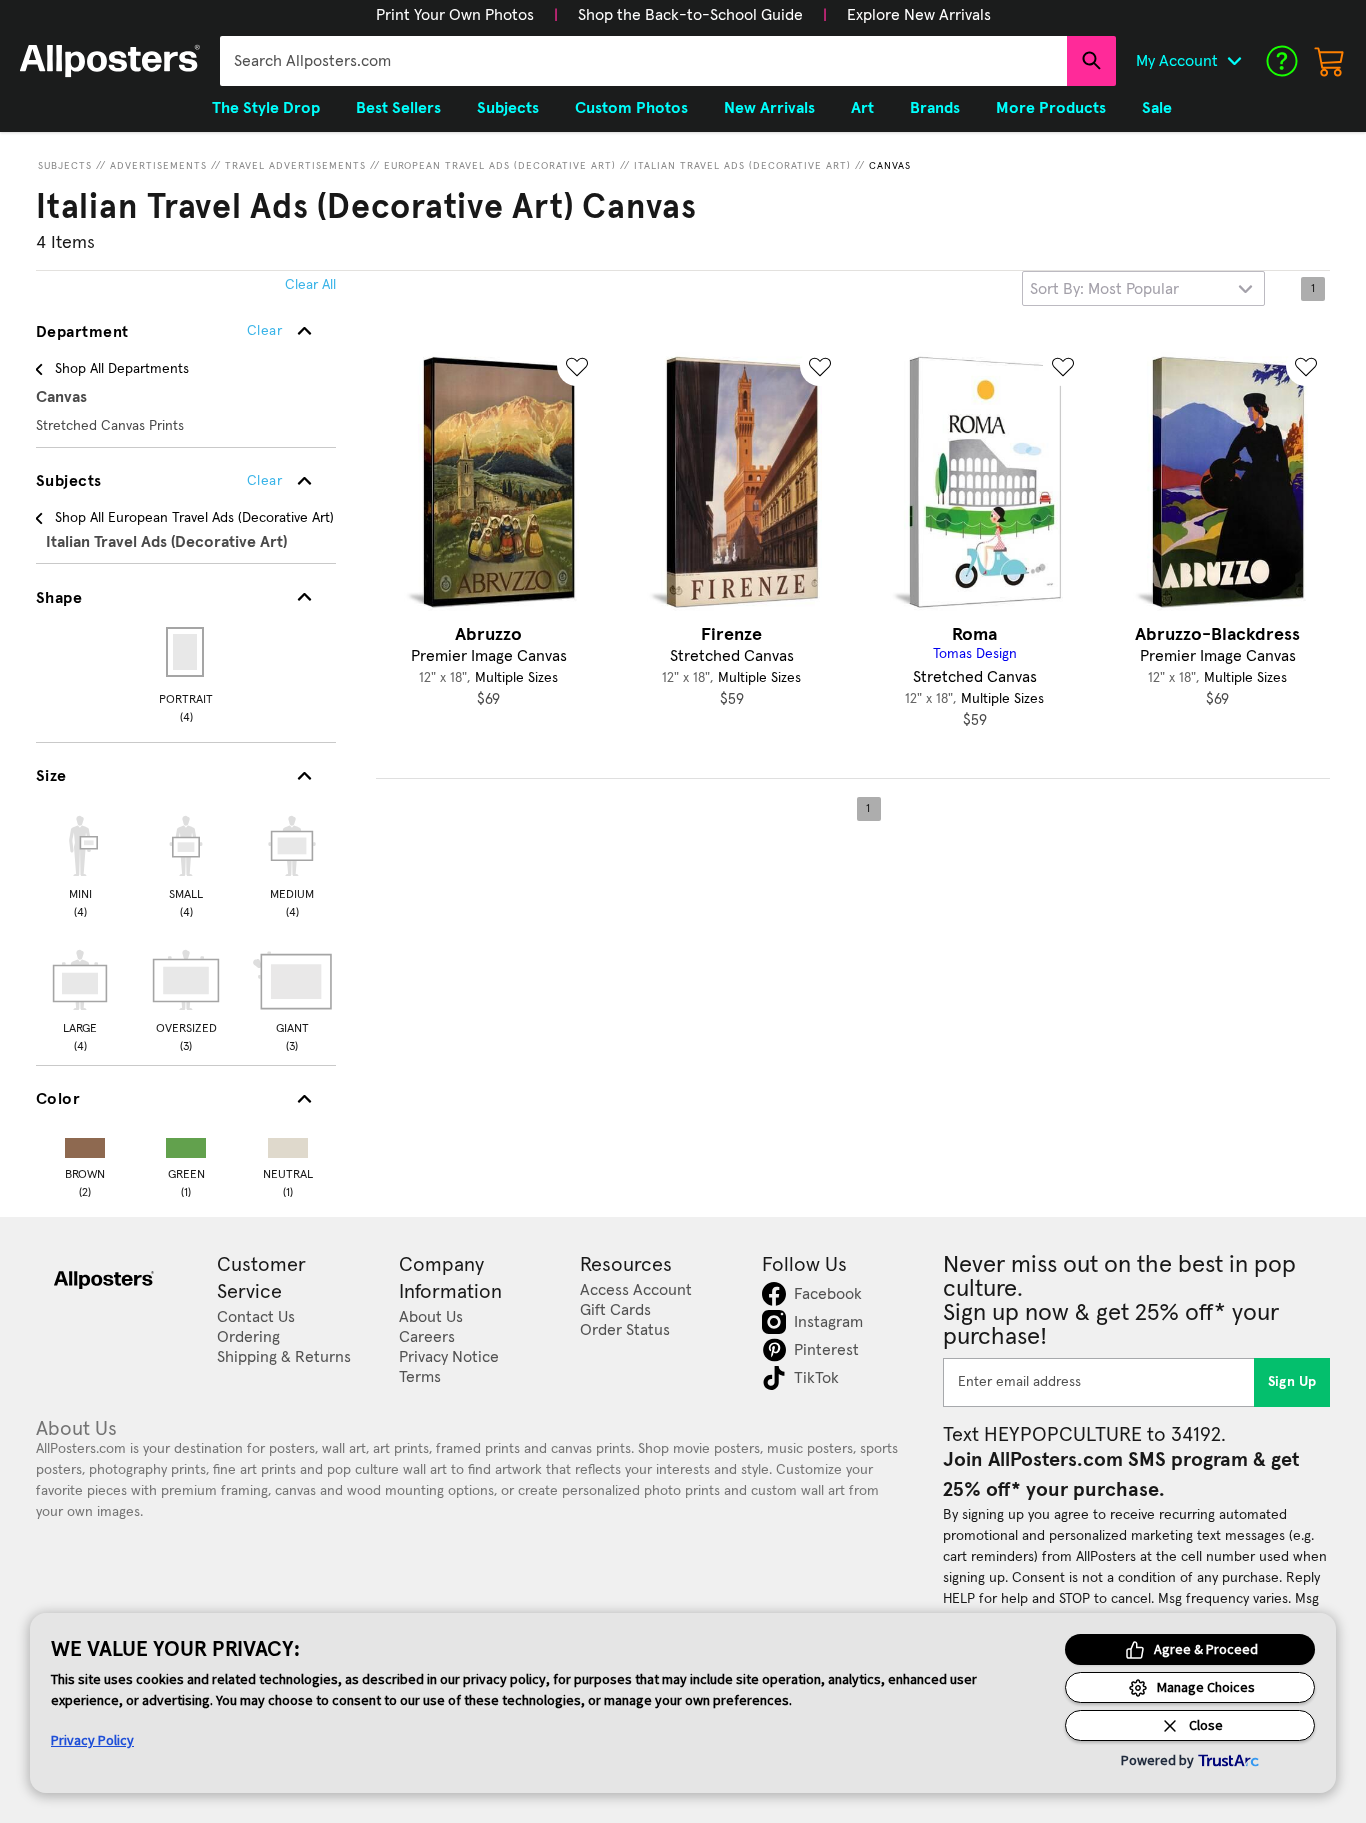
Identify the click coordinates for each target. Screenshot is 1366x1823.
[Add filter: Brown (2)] (85, 1143)
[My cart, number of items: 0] (1330, 61)
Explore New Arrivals (919, 15)
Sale (1157, 108)
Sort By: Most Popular (1104, 289)
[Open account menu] (1234, 61)
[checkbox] (80, 864)
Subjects (65, 166)
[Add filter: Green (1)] (186, 1143)
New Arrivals (769, 108)
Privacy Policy (92, 1740)
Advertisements (158, 166)
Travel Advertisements (295, 166)
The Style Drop (266, 108)
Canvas (890, 166)
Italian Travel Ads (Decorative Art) (742, 166)
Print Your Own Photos (455, 15)
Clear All (310, 285)
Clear (264, 481)
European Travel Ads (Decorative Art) (500, 166)
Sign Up (1292, 1382)
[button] (455, 15)
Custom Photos (631, 108)
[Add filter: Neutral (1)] (288, 1143)
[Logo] (110, 61)
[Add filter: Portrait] (186, 652)
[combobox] (643, 61)
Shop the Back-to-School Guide (690, 15)
